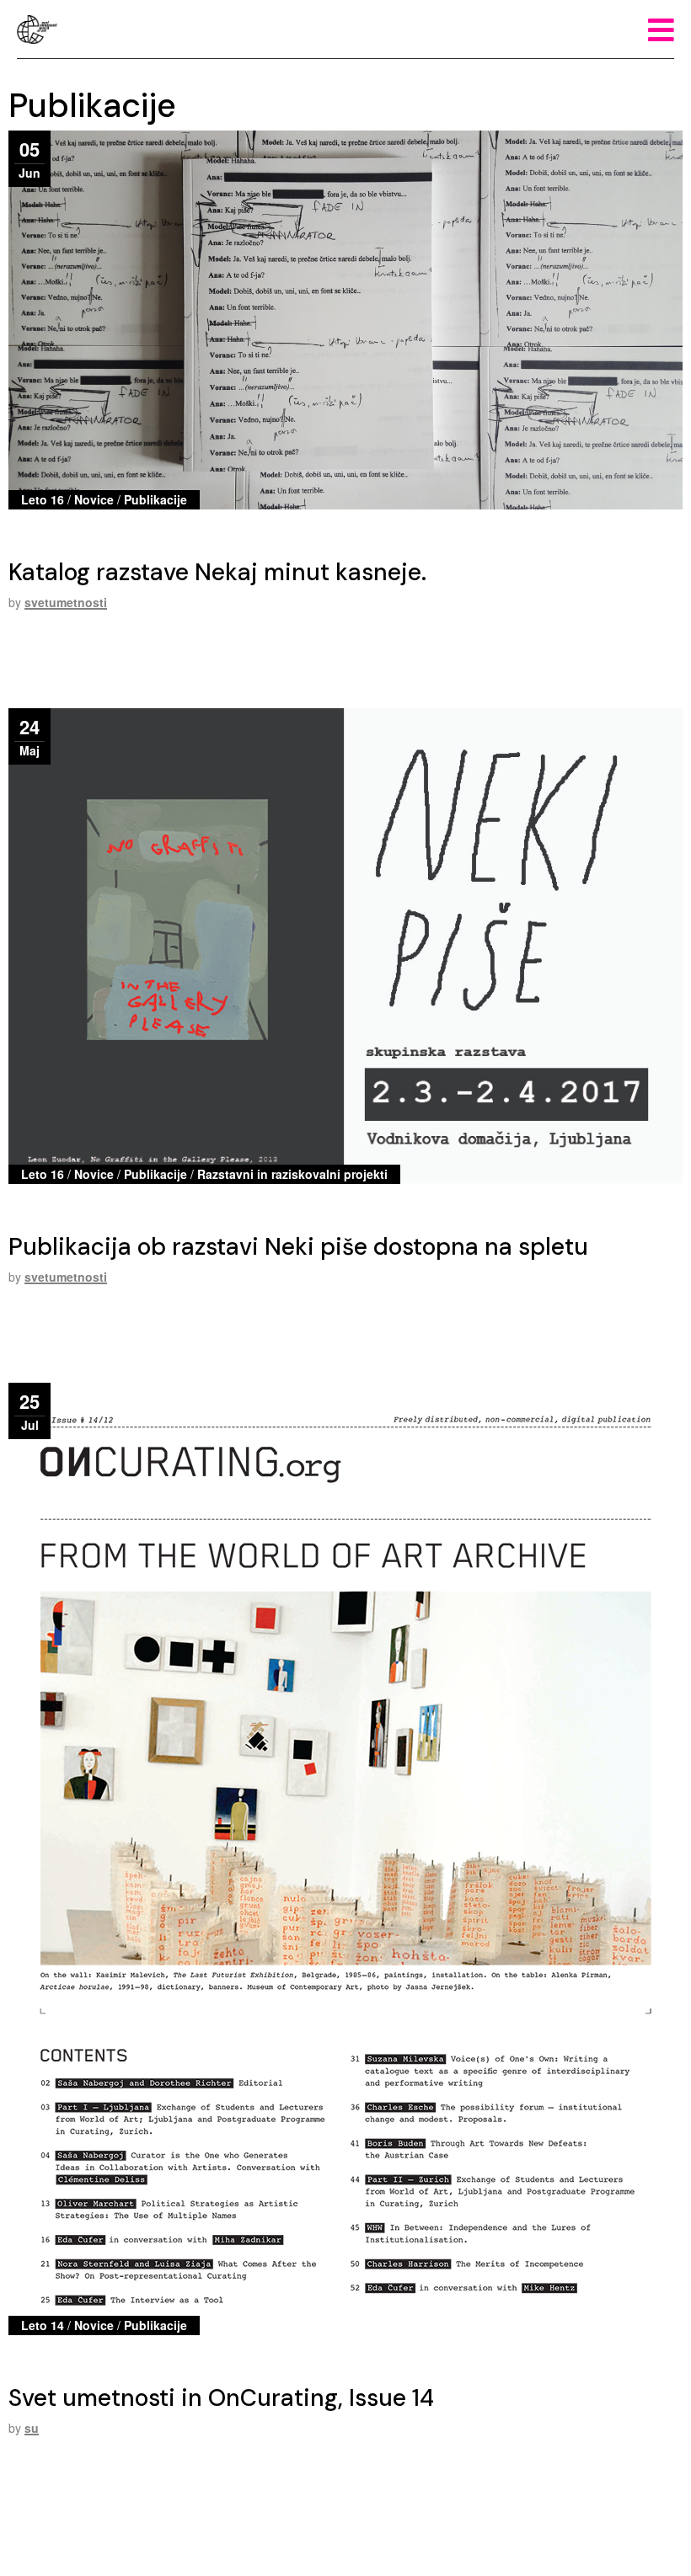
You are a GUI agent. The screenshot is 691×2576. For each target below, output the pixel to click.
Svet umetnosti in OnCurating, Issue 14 (221, 2398)
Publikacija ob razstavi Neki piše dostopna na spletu (298, 1247)
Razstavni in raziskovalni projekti (292, 1174)
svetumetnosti (66, 602)
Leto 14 (43, 2325)
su (32, 2428)
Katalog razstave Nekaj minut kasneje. (217, 572)
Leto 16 (43, 499)
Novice (94, 499)
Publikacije (155, 499)
